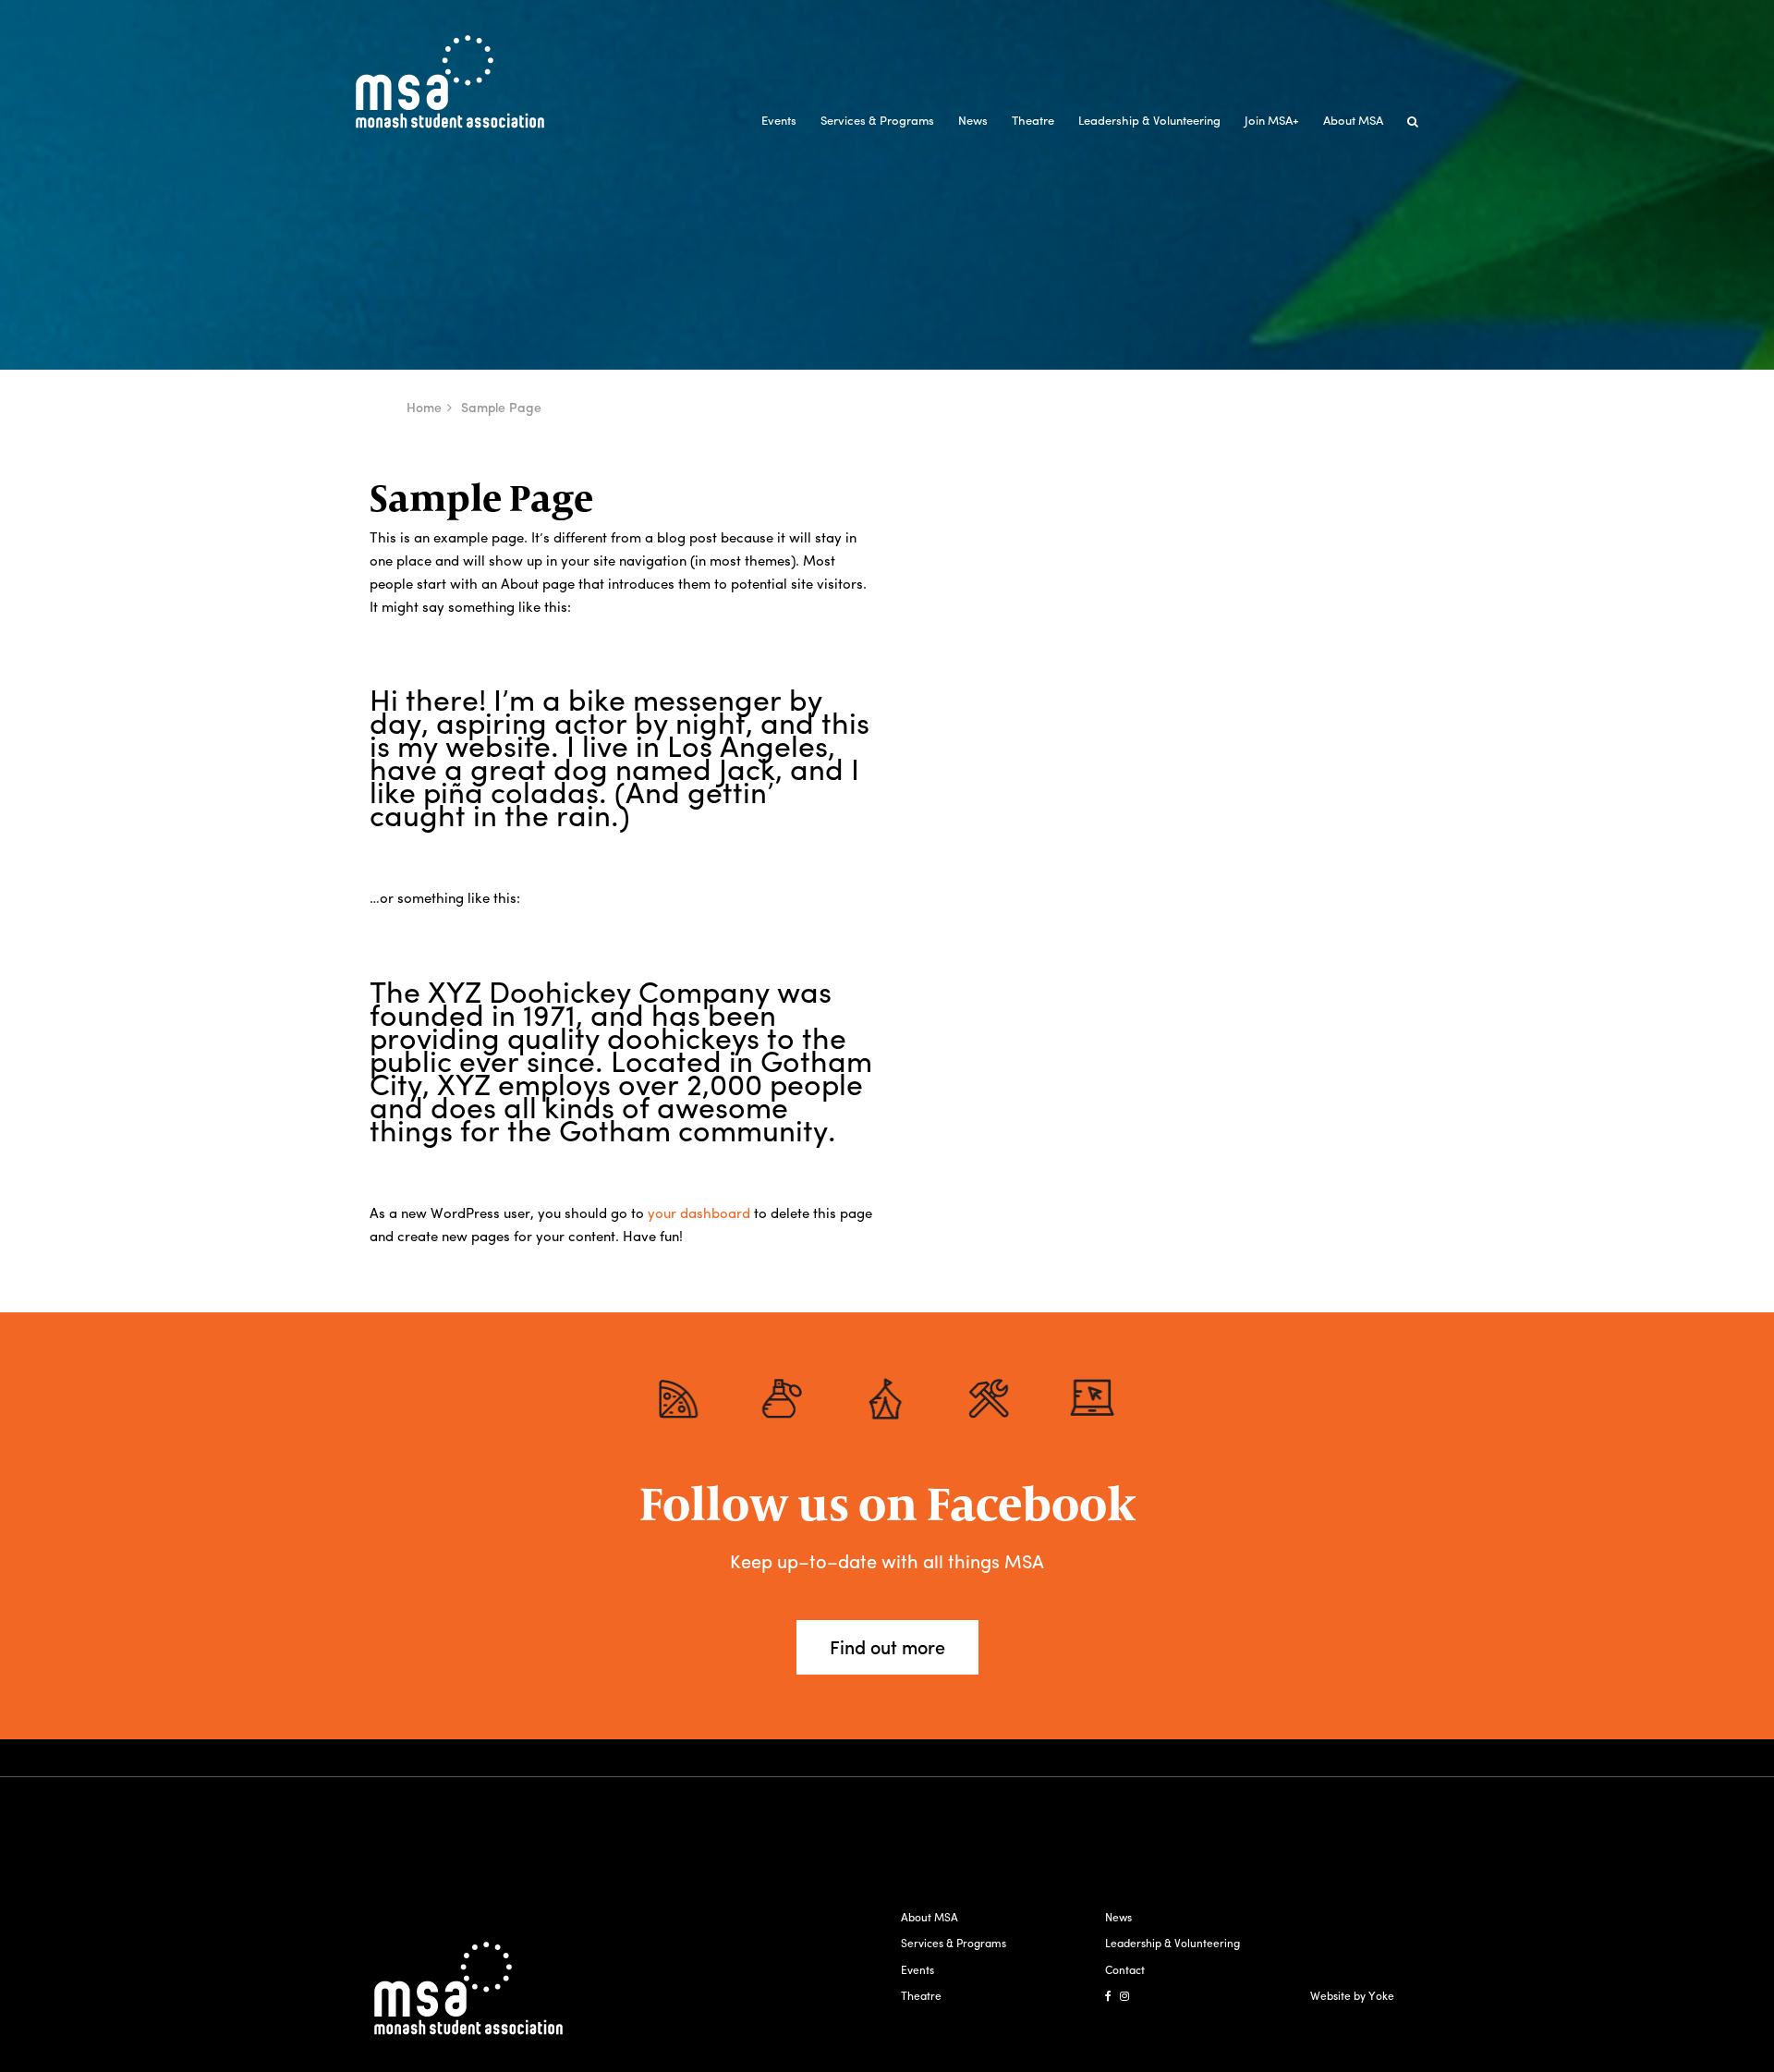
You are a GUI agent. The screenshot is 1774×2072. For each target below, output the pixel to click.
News (973, 120)
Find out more (887, 1646)
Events (779, 120)
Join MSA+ (1272, 120)
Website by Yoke (1352, 1995)
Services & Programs (877, 120)
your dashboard (699, 1213)
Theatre (1033, 120)
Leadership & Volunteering (1149, 120)
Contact (1125, 1969)
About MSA (1353, 120)
